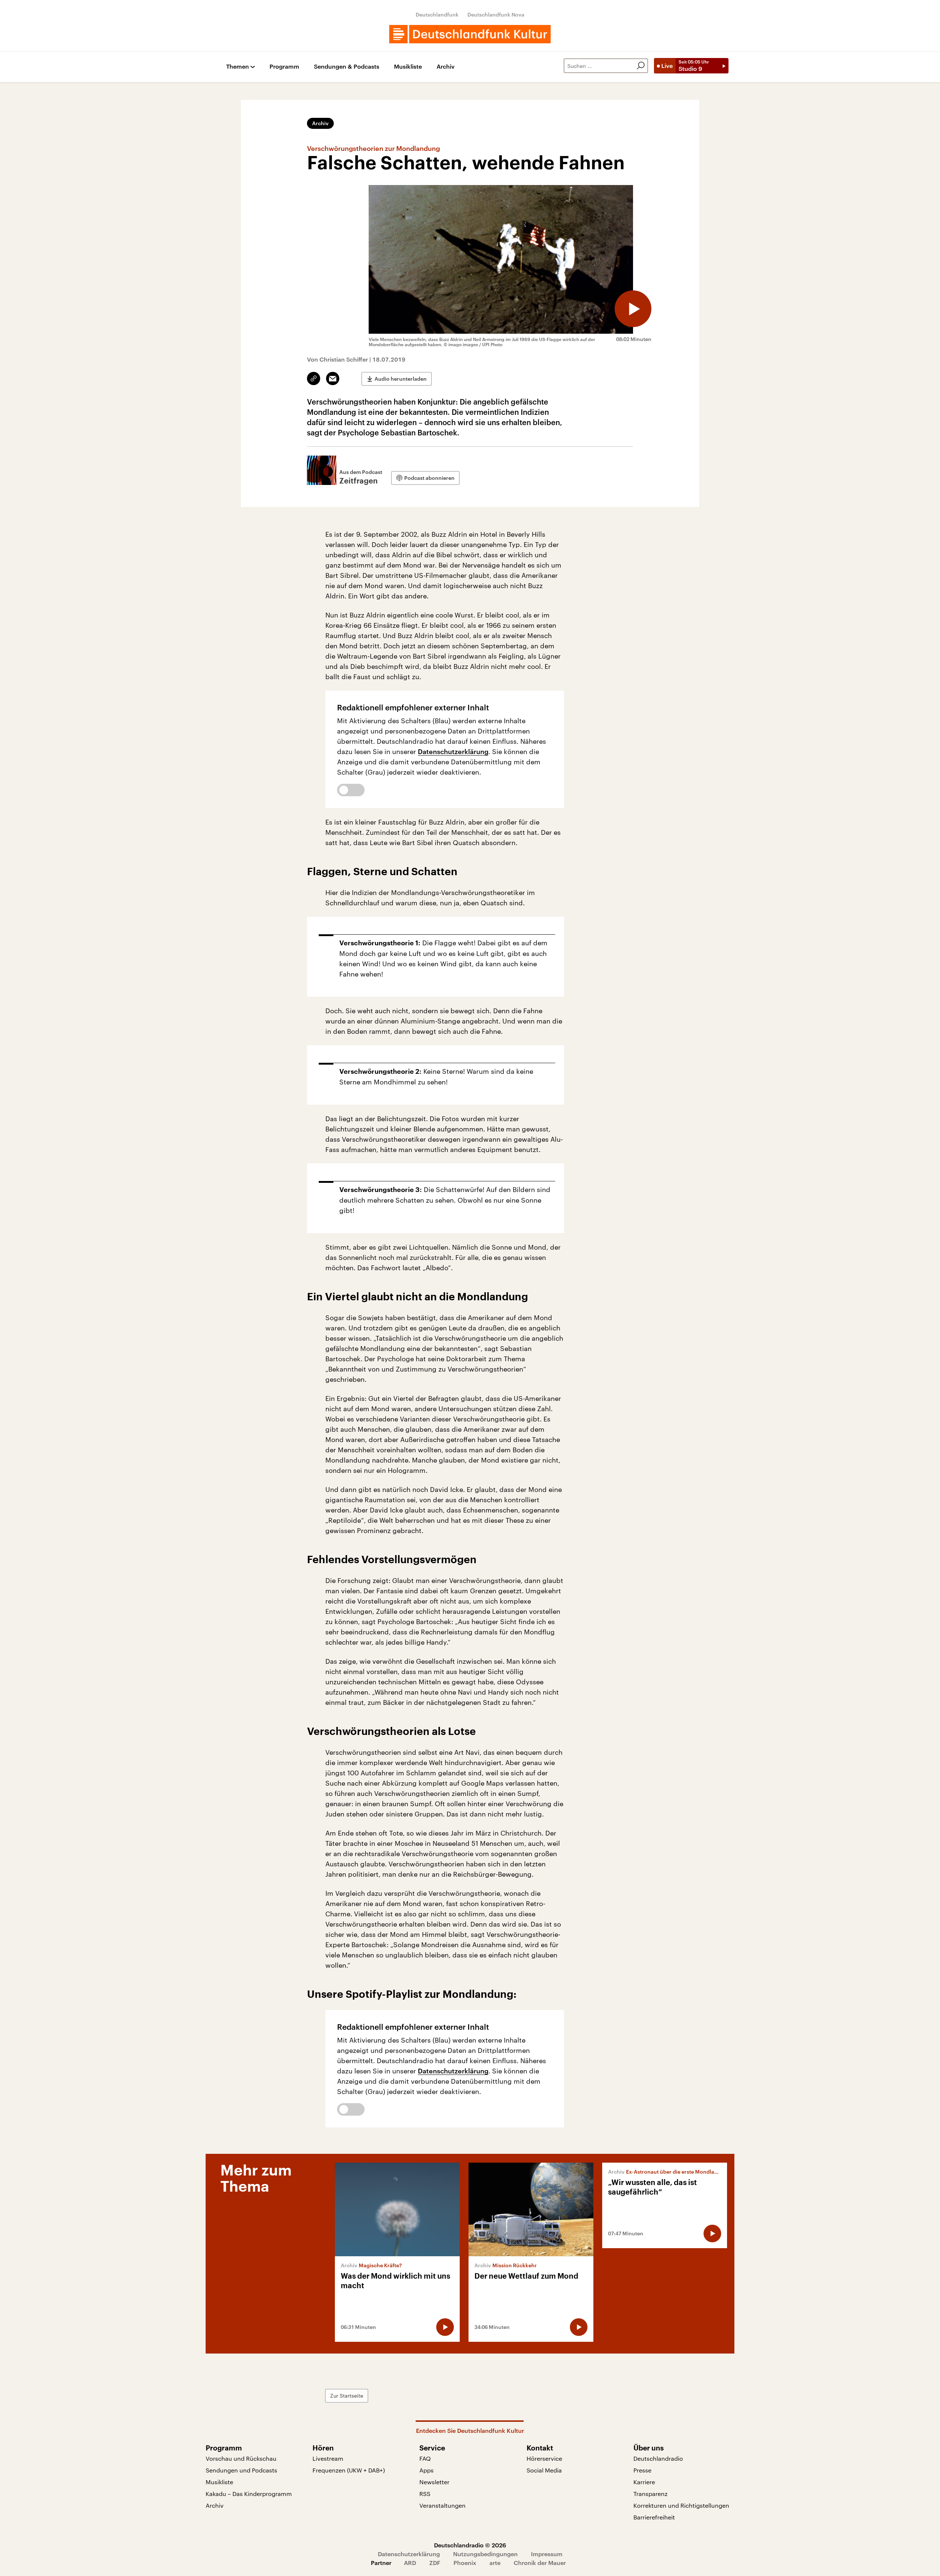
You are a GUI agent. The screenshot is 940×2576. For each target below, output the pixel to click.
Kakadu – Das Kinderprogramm (249, 2494)
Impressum (547, 2554)
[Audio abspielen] (633, 309)
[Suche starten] (641, 66)
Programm (284, 67)
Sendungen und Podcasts (241, 2470)
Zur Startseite (347, 2396)
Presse (642, 2470)
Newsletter (434, 2482)
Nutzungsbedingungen (485, 2554)
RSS (425, 2494)
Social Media (544, 2470)
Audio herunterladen (401, 379)
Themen (238, 67)
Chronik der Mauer (540, 2563)
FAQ (425, 2458)
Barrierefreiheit (654, 2517)
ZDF (435, 2563)
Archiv (446, 67)
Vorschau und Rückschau (241, 2458)
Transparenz (650, 2494)
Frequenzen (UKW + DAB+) (349, 2470)
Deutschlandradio (658, 2458)
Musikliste (408, 67)
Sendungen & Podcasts (347, 67)
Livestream (328, 2458)
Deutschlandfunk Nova (496, 15)
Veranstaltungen (442, 2505)
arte (495, 2563)
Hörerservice (544, 2458)
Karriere (644, 2482)
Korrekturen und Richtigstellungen (681, 2505)
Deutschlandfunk (437, 15)
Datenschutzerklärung (453, 751)
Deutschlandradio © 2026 (470, 2545)
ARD (410, 2563)
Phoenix (465, 2563)
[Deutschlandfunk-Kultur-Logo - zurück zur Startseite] (470, 34)
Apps (426, 2470)
